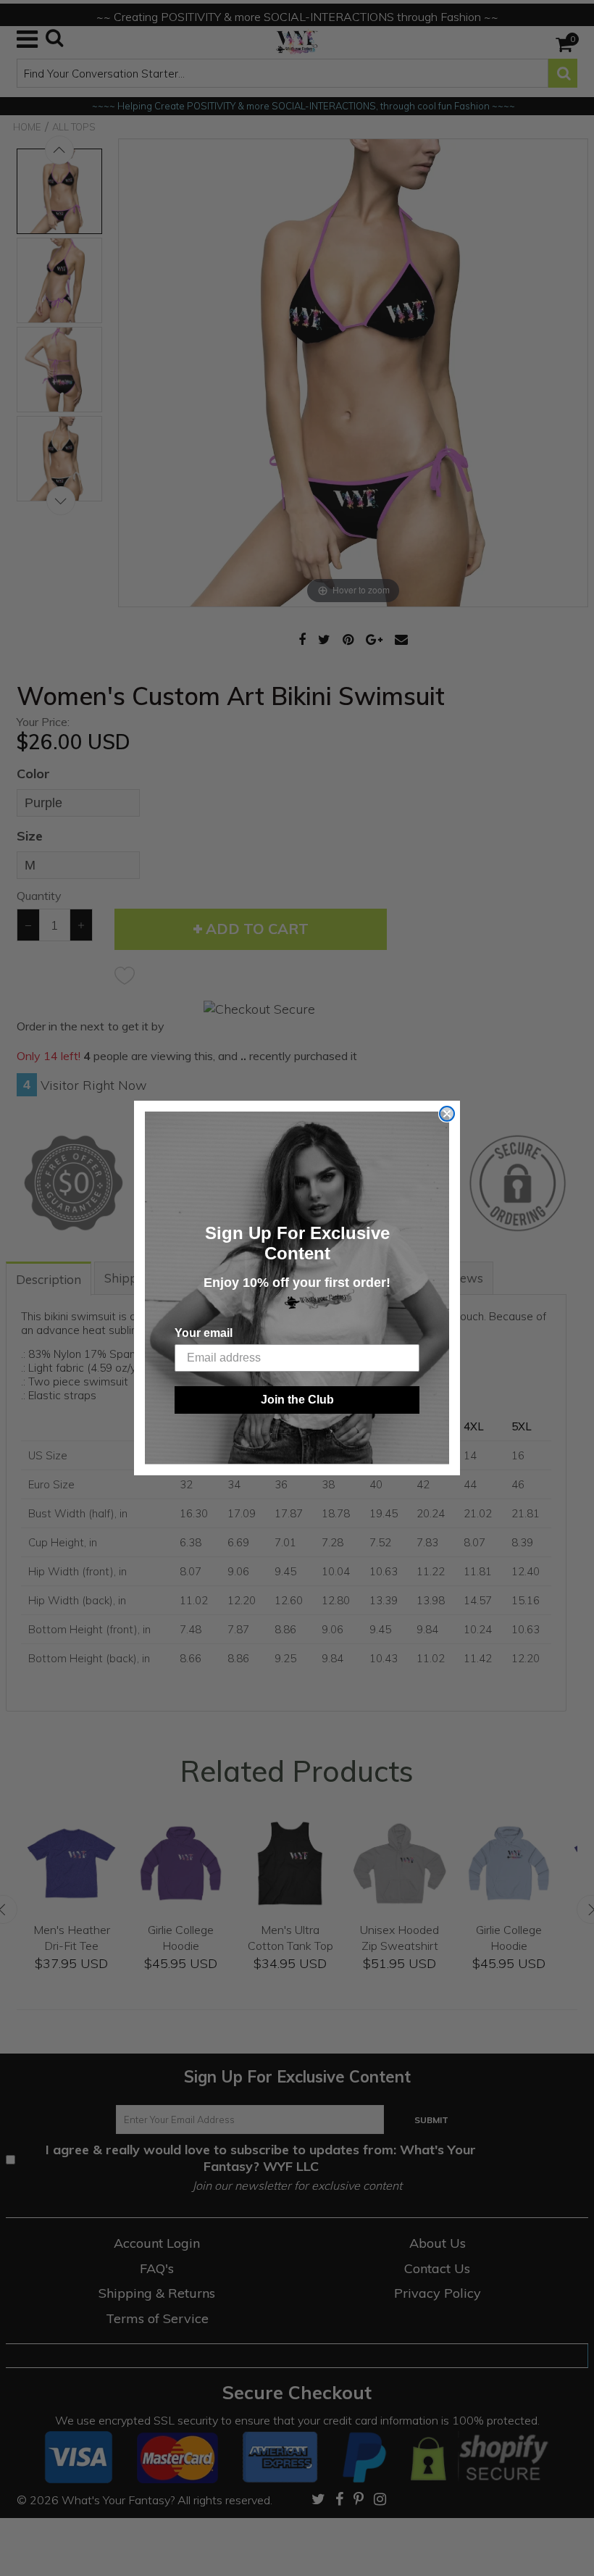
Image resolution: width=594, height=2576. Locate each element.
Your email (204, 1333)
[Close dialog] (447, 1114)
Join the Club (297, 1400)
